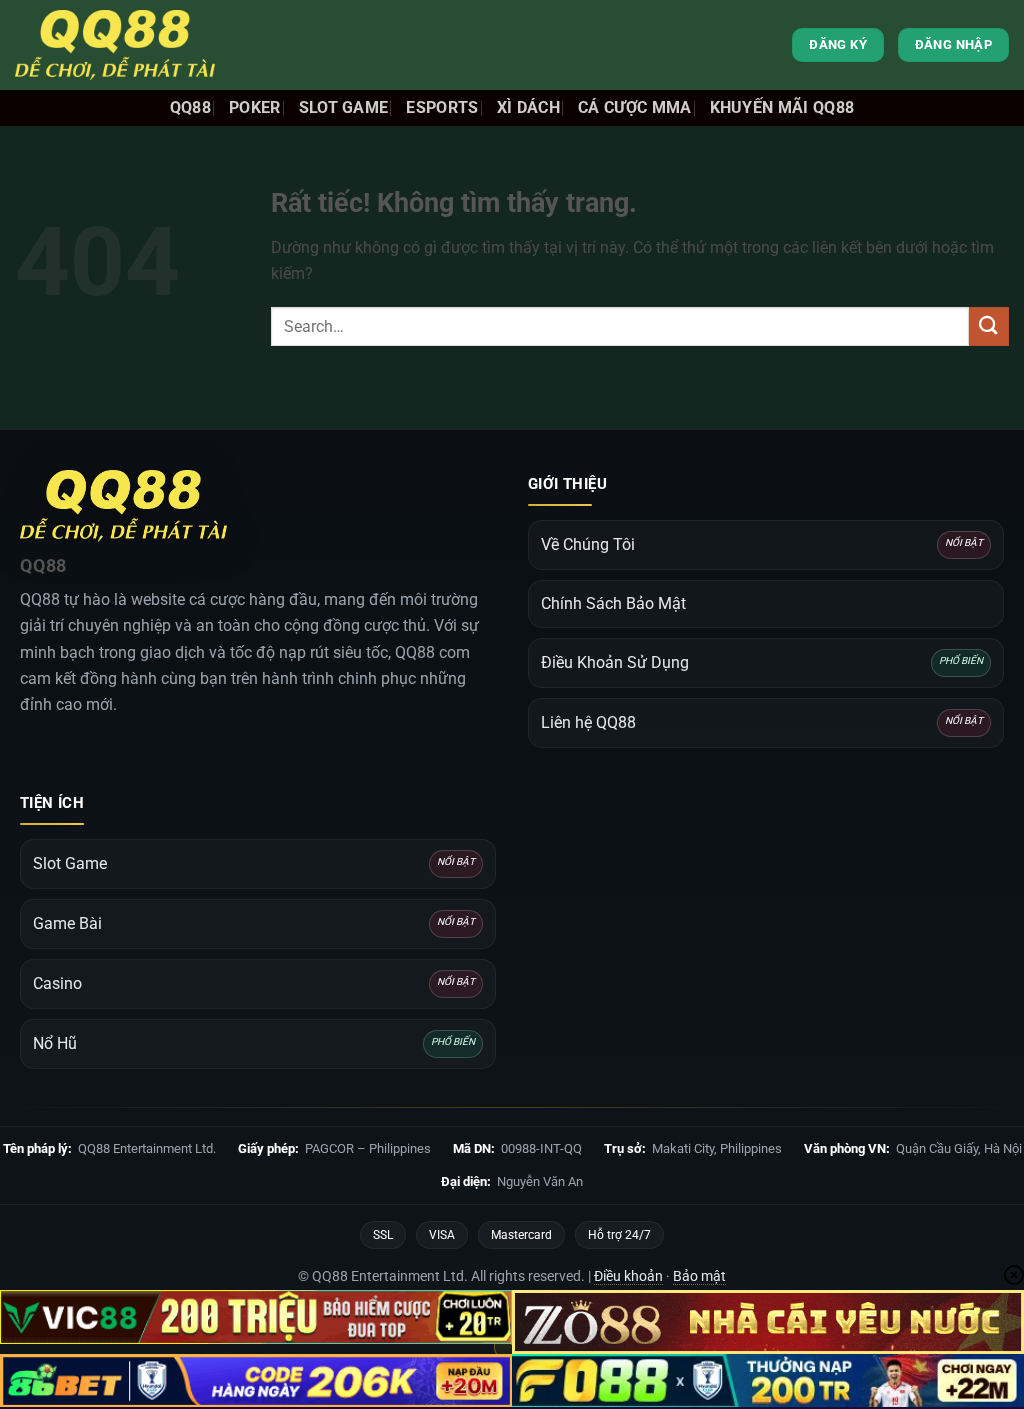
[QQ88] (115, 45)
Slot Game (344, 107)
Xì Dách (528, 107)
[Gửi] (989, 326)
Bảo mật (699, 1276)
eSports (442, 107)
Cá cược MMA (635, 107)
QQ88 (190, 107)
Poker (255, 107)
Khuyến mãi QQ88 (782, 107)
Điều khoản (628, 1276)
